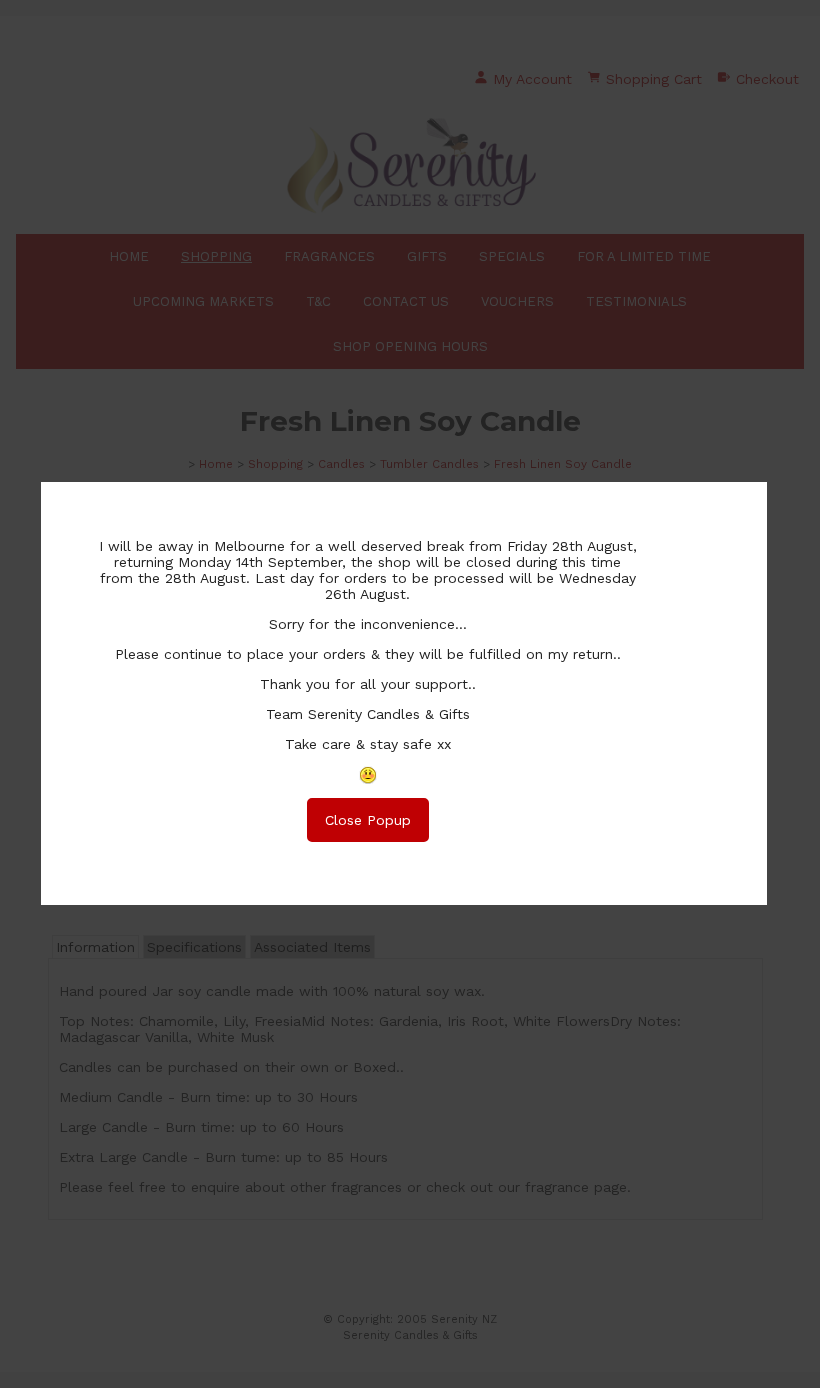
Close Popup (368, 820)
